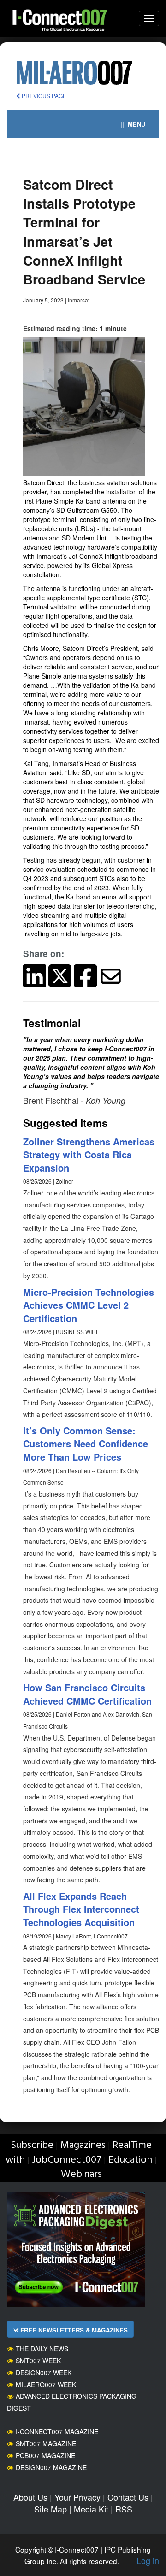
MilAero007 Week (46, 2385)
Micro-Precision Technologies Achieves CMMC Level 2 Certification (89, 1305)
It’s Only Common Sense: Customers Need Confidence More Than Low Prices (86, 1444)
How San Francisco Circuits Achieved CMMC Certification (87, 1694)
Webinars (81, 2174)
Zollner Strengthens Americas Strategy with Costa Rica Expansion (89, 1155)
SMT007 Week (38, 2361)
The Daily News (42, 2349)
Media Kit (91, 2509)
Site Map (50, 2509)
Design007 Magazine (51, 2467)
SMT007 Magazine (46, 2443)
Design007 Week (44, 2373)
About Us (30, 2497)
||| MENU (133, 124)
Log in (148, 2560)
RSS (124, 2509)
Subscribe (32, 2145)
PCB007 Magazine (45, 2455)
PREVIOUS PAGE (43, 96)
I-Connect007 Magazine (57, 2431)
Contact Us (128, 2497)
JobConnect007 (67, 2160)
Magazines (83, 2145)
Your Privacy (77, 2497)
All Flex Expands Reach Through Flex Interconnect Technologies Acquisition (81, 1909)
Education (130, 2160)
